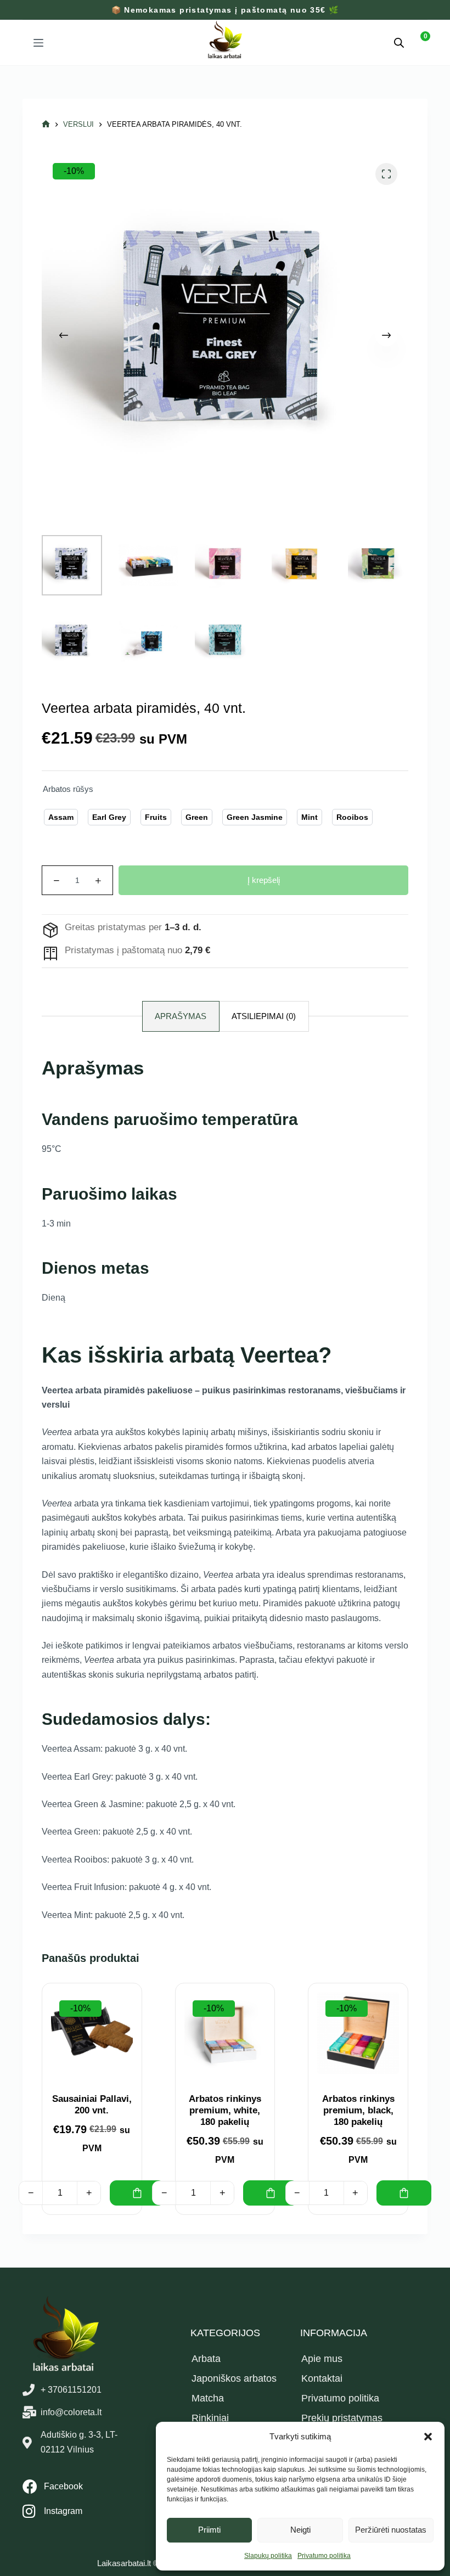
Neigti (300, 2530)
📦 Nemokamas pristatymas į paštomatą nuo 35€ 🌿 (225, 10)
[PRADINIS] (46, 124)
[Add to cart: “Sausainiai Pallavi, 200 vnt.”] (137, 2193)
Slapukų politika (268, 2556)
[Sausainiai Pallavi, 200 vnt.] (92, 2033)
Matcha (208, 2398)
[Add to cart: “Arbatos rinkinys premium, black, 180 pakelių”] (404, 2193)
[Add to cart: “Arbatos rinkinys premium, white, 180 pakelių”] (271, 2193)
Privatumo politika (324, 2556)
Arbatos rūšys (68, 789)
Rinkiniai (210, 2418)
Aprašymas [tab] (181, 1016)
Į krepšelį (264, 880)
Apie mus (322, 2359)
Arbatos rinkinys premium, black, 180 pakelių (358, 2111)
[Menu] (38, 43)
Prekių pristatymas (342, 2418)
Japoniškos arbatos (234, 2378)
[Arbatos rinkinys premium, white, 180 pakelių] (225, 2033)
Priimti (209, 2530)
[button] (428, 2437)
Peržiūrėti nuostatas (391, 2530)
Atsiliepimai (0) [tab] (264, 1016)
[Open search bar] (399, 43)
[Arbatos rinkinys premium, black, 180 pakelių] (358, 2033)
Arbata (206, 2359)
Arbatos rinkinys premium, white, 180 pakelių (225, 2111)
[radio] (61, 817)
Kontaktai (322, 2378)
